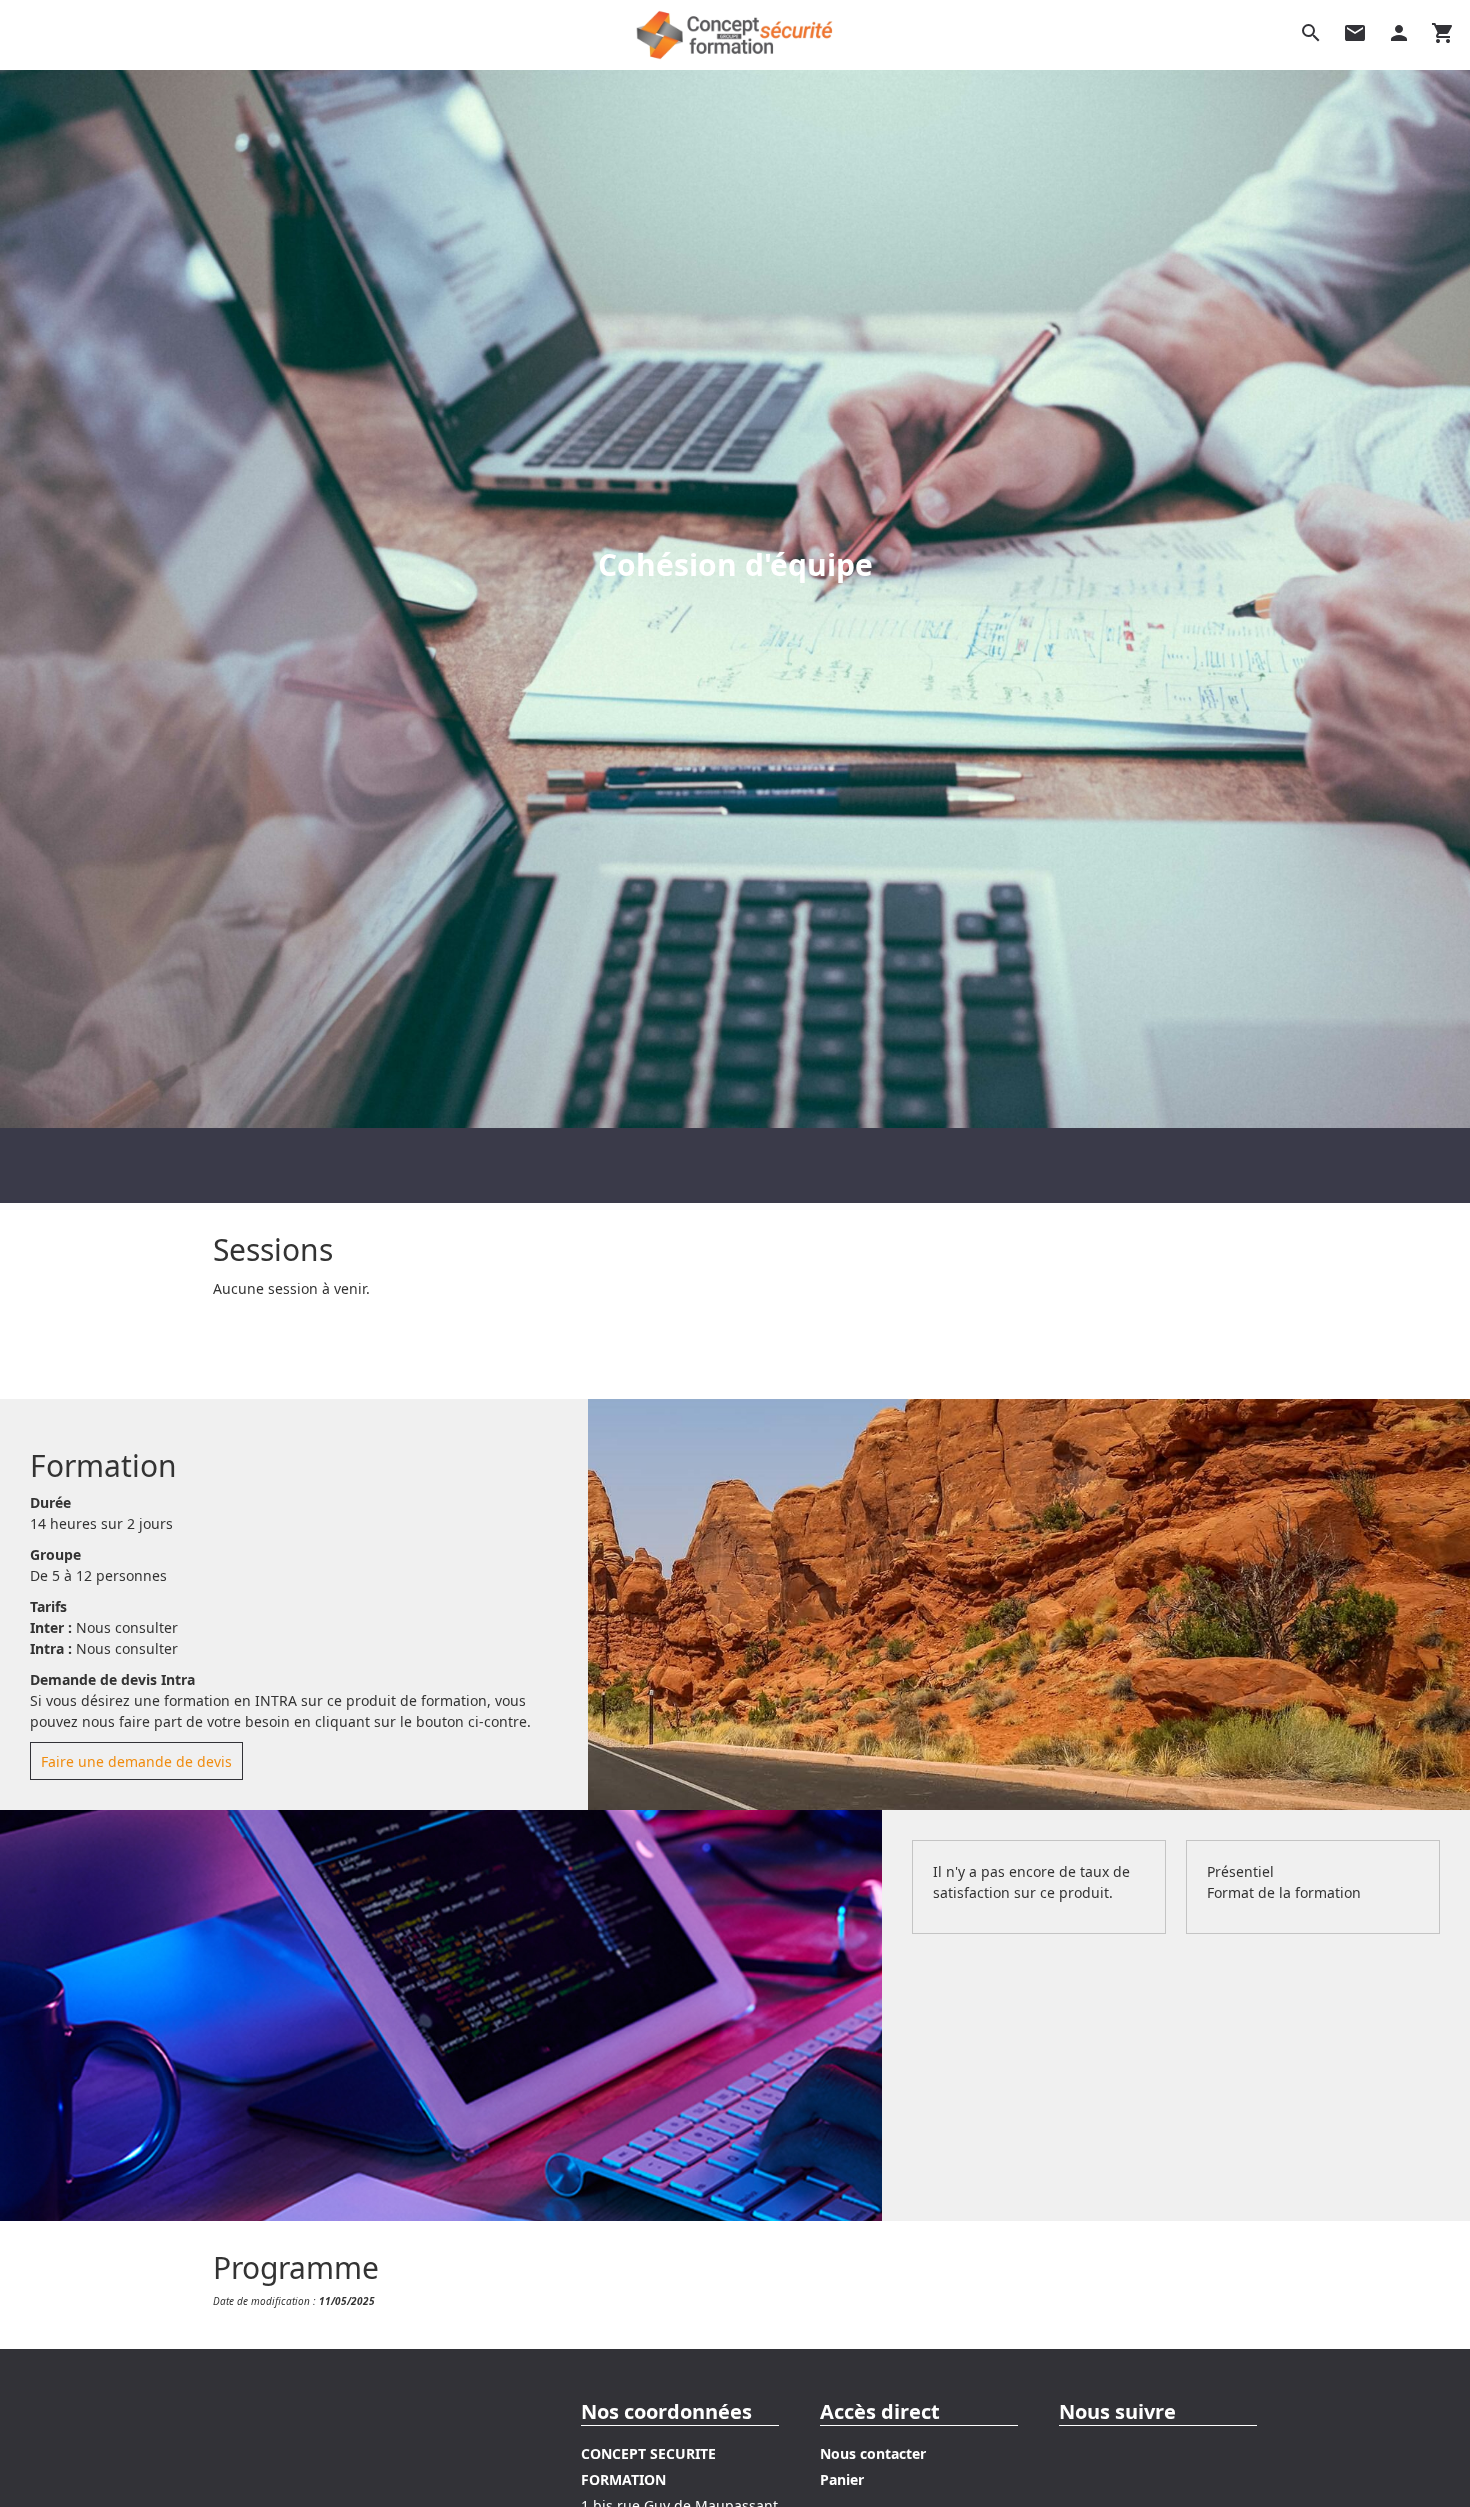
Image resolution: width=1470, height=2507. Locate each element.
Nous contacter (873, 2453)
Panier (842, 2479)
